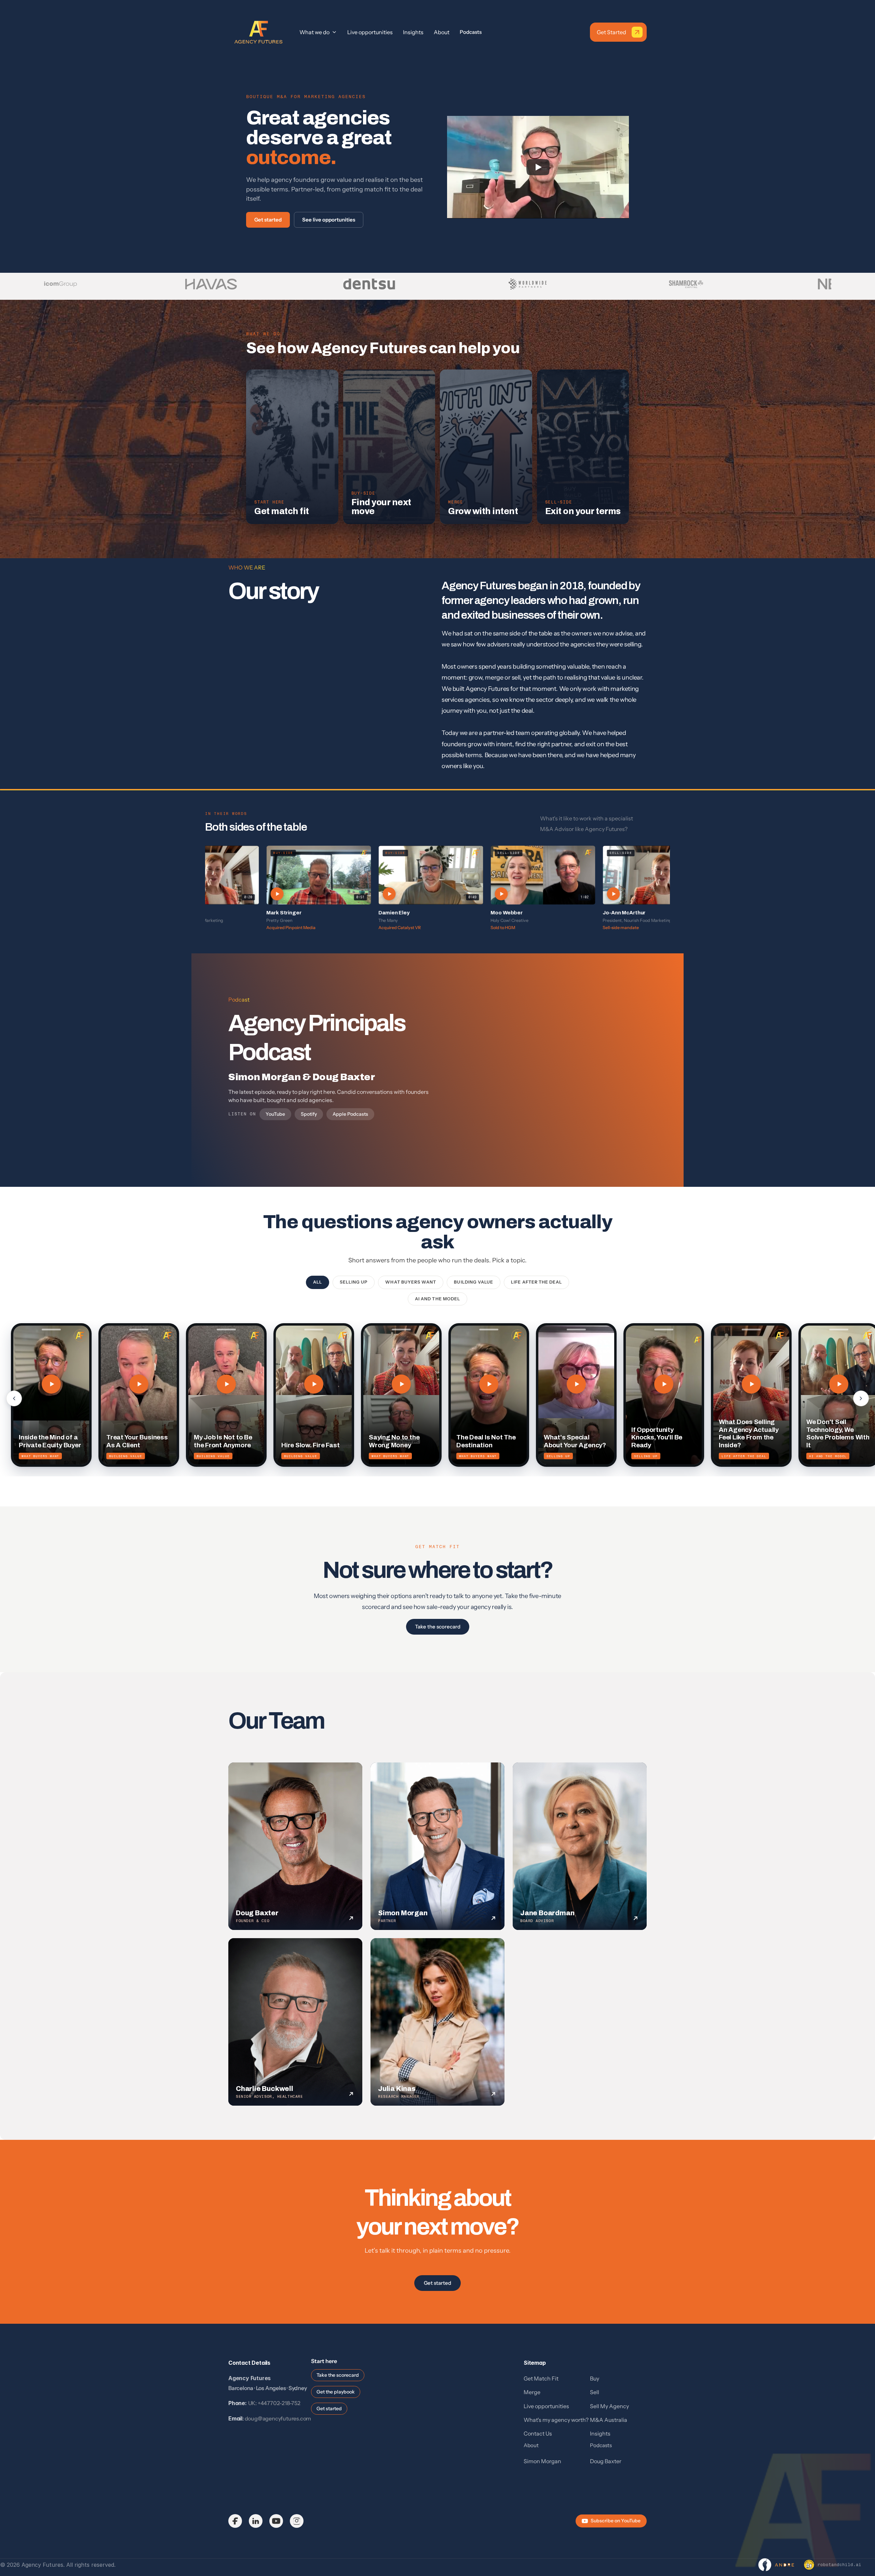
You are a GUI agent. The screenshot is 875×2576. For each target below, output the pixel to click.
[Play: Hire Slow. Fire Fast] (314, 1384)
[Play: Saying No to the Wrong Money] (401, 1384)
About (531, 2445)
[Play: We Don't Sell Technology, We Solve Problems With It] (839, 1384)
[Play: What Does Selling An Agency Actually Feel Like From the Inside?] (751, 1384)
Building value (474, 1282)
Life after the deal (536, 1282)
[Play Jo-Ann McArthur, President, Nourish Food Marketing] (605, 875)
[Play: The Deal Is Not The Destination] (489, 1384)
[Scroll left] (14, 1398)
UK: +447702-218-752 (274, 2403)
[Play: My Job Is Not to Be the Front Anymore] (226, 1384)
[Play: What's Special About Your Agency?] (576, 1384)
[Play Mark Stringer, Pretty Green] (268, 875)
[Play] (538, 167)
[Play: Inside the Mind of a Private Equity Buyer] (51, 1384)
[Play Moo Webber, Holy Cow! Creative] (493, 875)
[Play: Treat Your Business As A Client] (139, 1384)
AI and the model (437, 1299)
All (318, 1282)
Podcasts (471, 32)
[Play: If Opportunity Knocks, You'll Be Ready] (664, 1384)
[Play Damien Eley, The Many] (380, 875)
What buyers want (411, 1282)
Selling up (354, 1282)
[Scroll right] (861, 1398)
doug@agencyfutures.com (278, 2418)
